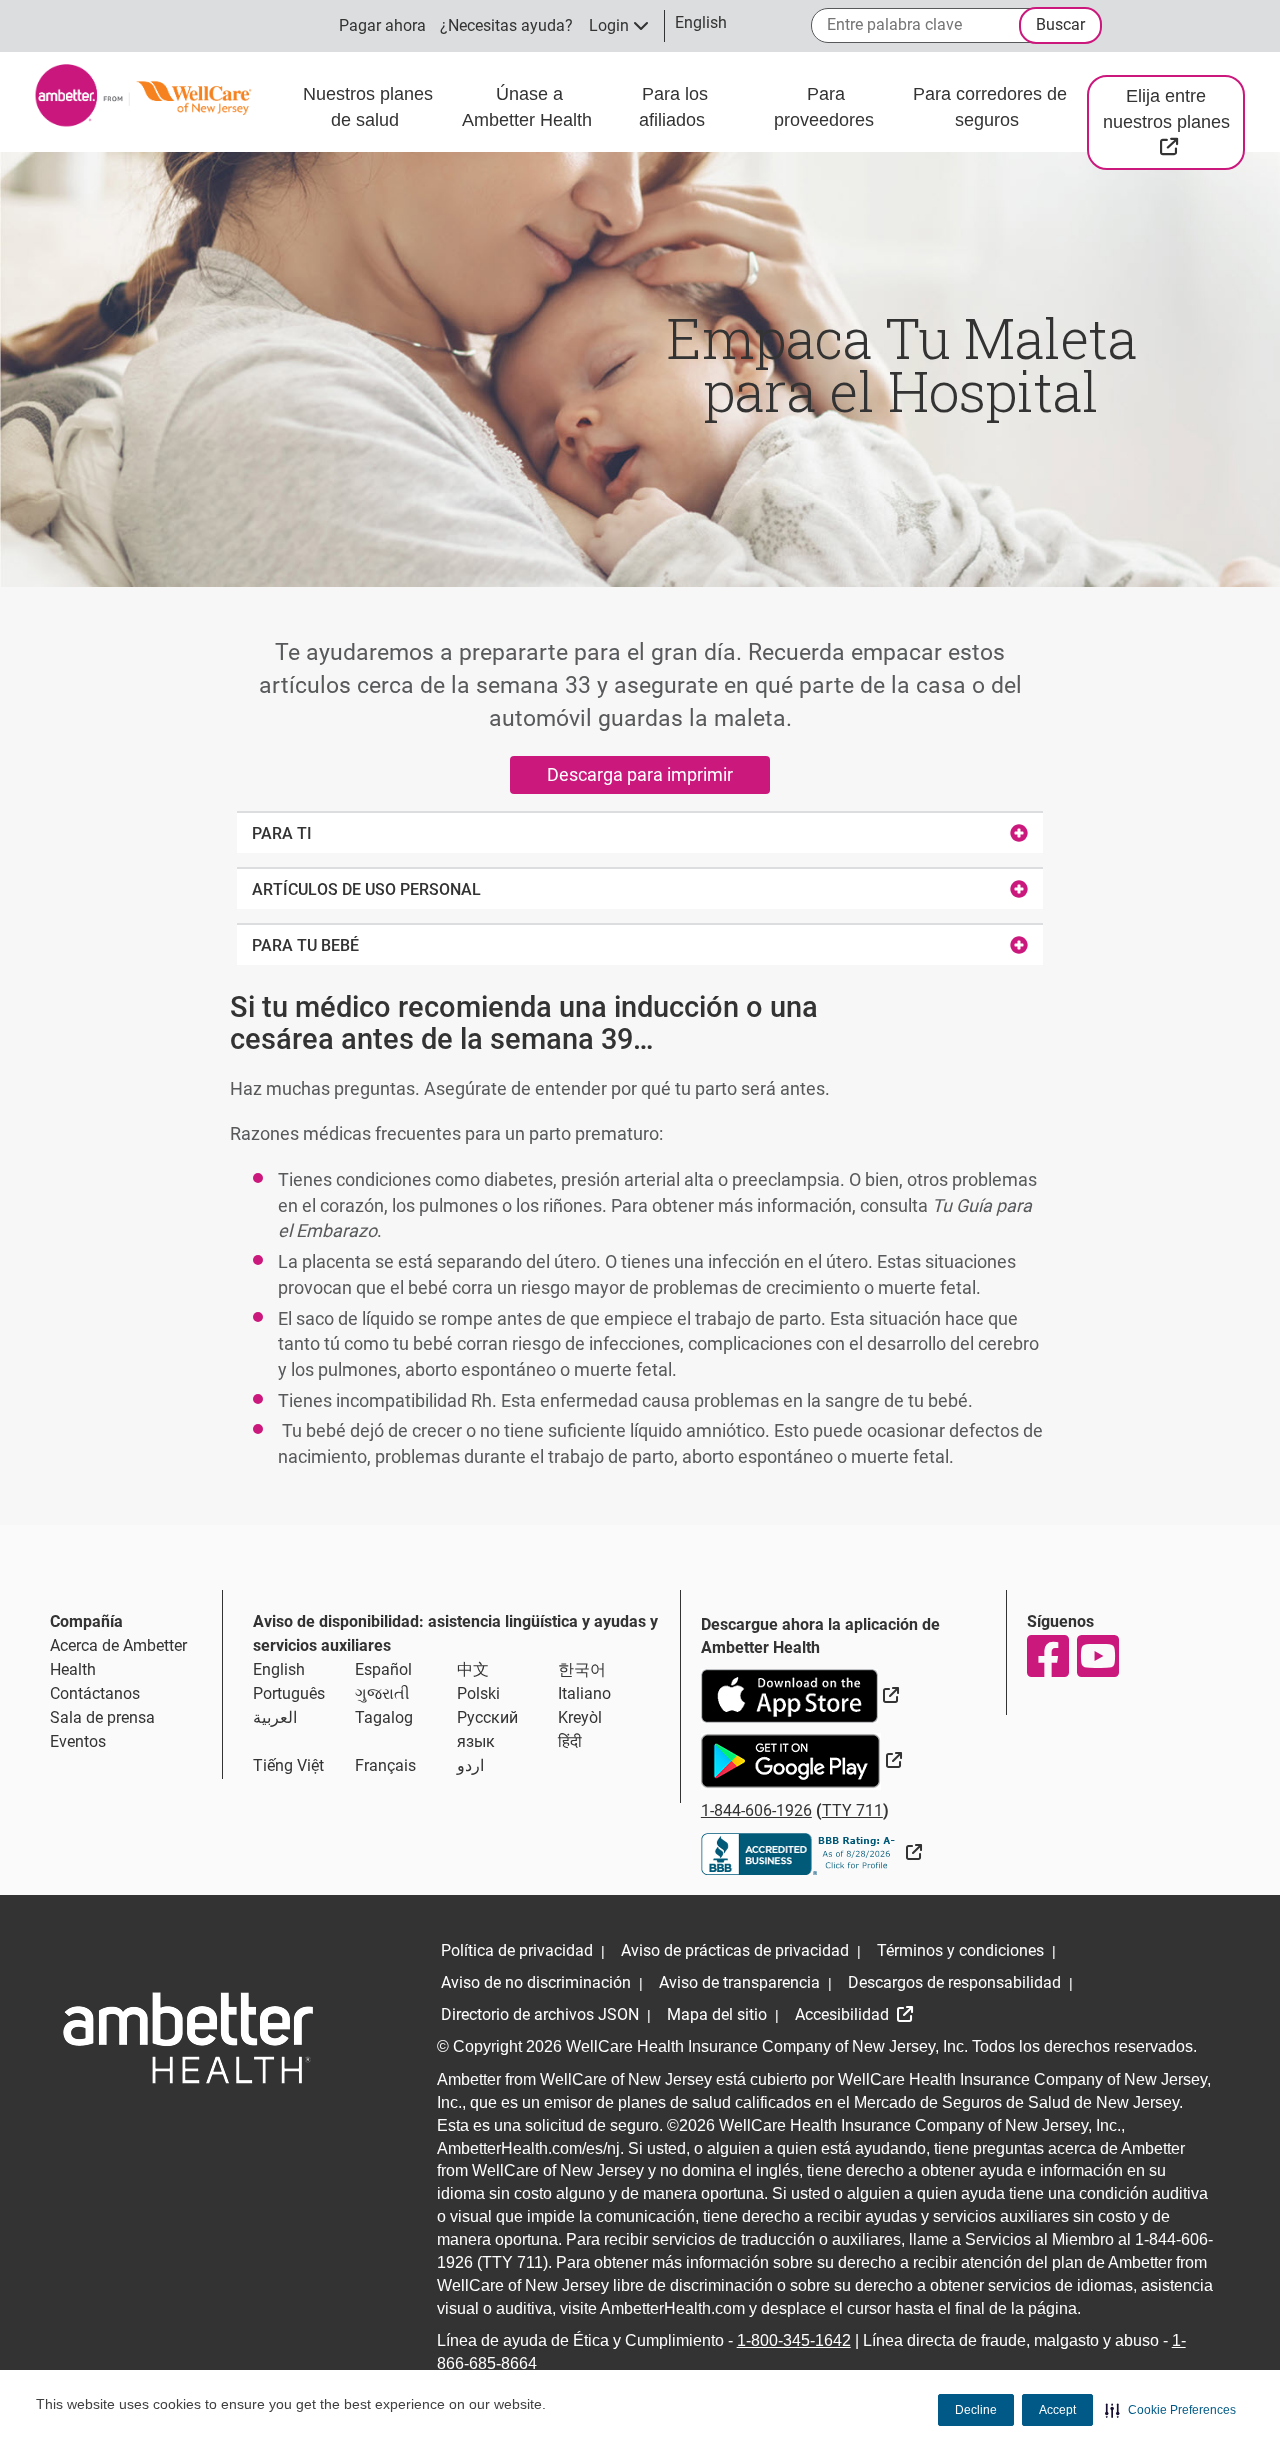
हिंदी (570, 1741)
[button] (1170, 2410)
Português (289, 1693)
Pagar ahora (382, 25)
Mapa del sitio (717, 2014)
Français (385, 1765)
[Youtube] (1097, 1656)
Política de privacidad (517, 1950)
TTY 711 (852, 1810)
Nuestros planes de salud (368, 107)
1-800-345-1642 (794, 2340)
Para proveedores (826, 107)
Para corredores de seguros (990, 107)
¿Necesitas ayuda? (506, 25)
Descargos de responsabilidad (954, 1982)
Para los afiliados (674, 107)
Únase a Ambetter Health (529, 107)
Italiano (584, 1693)
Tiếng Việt (288, 1765)
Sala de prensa (102, 1717)
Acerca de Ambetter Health (118, 1657)
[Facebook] (1047, 1656)
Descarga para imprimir (640, 774)
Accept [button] (1057, 2410)
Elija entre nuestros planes (1174, 121)
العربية (275, 1717)
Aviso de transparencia (739, 1982)
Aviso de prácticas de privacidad (735, 1950)
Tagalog (384, 1717)
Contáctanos (95, 1693)
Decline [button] (976, 2410)
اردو (470, 1765)
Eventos (78, 1741)
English (279, 1669)
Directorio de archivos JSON (540, 2014)
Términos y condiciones (960, 1950)
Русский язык (487, 1729)
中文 (473, 1669)
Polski (478, 1693)
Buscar (1060, 24)
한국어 (582, 1669)
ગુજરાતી (382, 1693)
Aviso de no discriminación (536, 1982)
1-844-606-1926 (756, 1810)
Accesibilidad (844, 2014)
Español (383, 1669)
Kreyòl (580, 1717)
